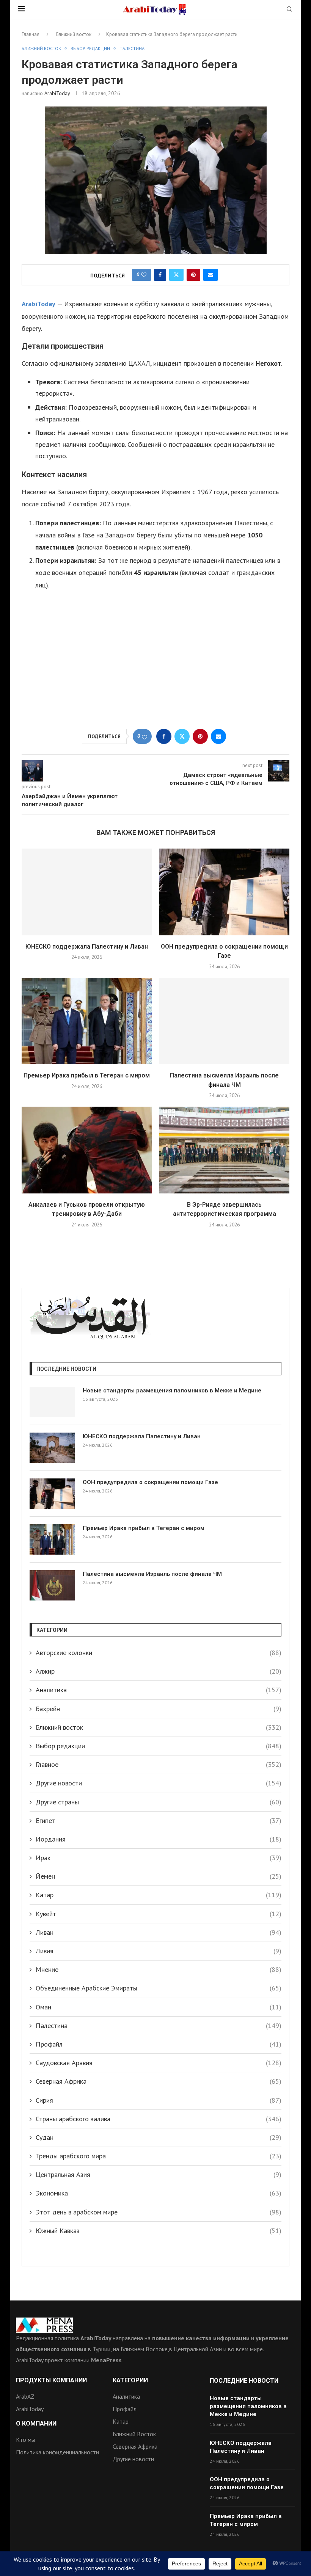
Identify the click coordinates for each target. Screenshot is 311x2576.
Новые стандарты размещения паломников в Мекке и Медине (172, 1391)
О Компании (36, 2424)
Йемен (159, 1876)
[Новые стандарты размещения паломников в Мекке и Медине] (52, 1402)
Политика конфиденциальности (57, 2452)
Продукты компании (51, 2380)
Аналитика (159, 1690)
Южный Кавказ (159, 2231)
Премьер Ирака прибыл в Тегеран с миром (87, 1075)
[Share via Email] (210, 275)
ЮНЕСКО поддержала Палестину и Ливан (87, 947)
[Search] (289, 10)
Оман (159, 2007)
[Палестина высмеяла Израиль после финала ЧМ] (224, 1021)
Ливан (159, 1932)
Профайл (159, 2044)
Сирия (159, 2100)
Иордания (159, 1839)
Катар (159, 1895)
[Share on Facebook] (160, 275)
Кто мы (26, 2440)
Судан (159, 2137)
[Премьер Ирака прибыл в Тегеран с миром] (87, 1021)
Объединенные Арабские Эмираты (159, 1988)
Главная (31, 34)
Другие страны (159, 1802)
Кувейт (159, 1914)
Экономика (159, 2193)
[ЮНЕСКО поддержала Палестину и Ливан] (87, 892)
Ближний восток (74, 34)
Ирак (159, 1858)
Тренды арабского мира (159, 2156)
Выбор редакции (159, 1746)
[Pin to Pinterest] (193, 275)
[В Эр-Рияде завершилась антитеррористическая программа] (224, 1150)
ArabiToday (57, 93)
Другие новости (159, 1783)
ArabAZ (25, 2396)
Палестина (159, 2026)
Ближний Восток (134, 2434)
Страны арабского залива (159, 2119)
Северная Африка (159, 2081)
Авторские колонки (159, 1653)
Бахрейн (159, 1709)
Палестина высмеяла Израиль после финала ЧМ (152, 1574)
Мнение (159, 1969)
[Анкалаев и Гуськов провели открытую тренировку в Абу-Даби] (87, 1150)
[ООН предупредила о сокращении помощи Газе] (224, 892)
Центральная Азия (159, 2174)
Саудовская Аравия (159, 2063)
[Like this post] (144, 275)
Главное (159, 1764)
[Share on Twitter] (176, 275)
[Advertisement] (155, 664)
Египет (159, 1820)
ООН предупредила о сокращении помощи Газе (150, 1482)
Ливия (159, 1951)
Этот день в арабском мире (159, 2212)
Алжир (159, 1671)
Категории (130, 2380)
